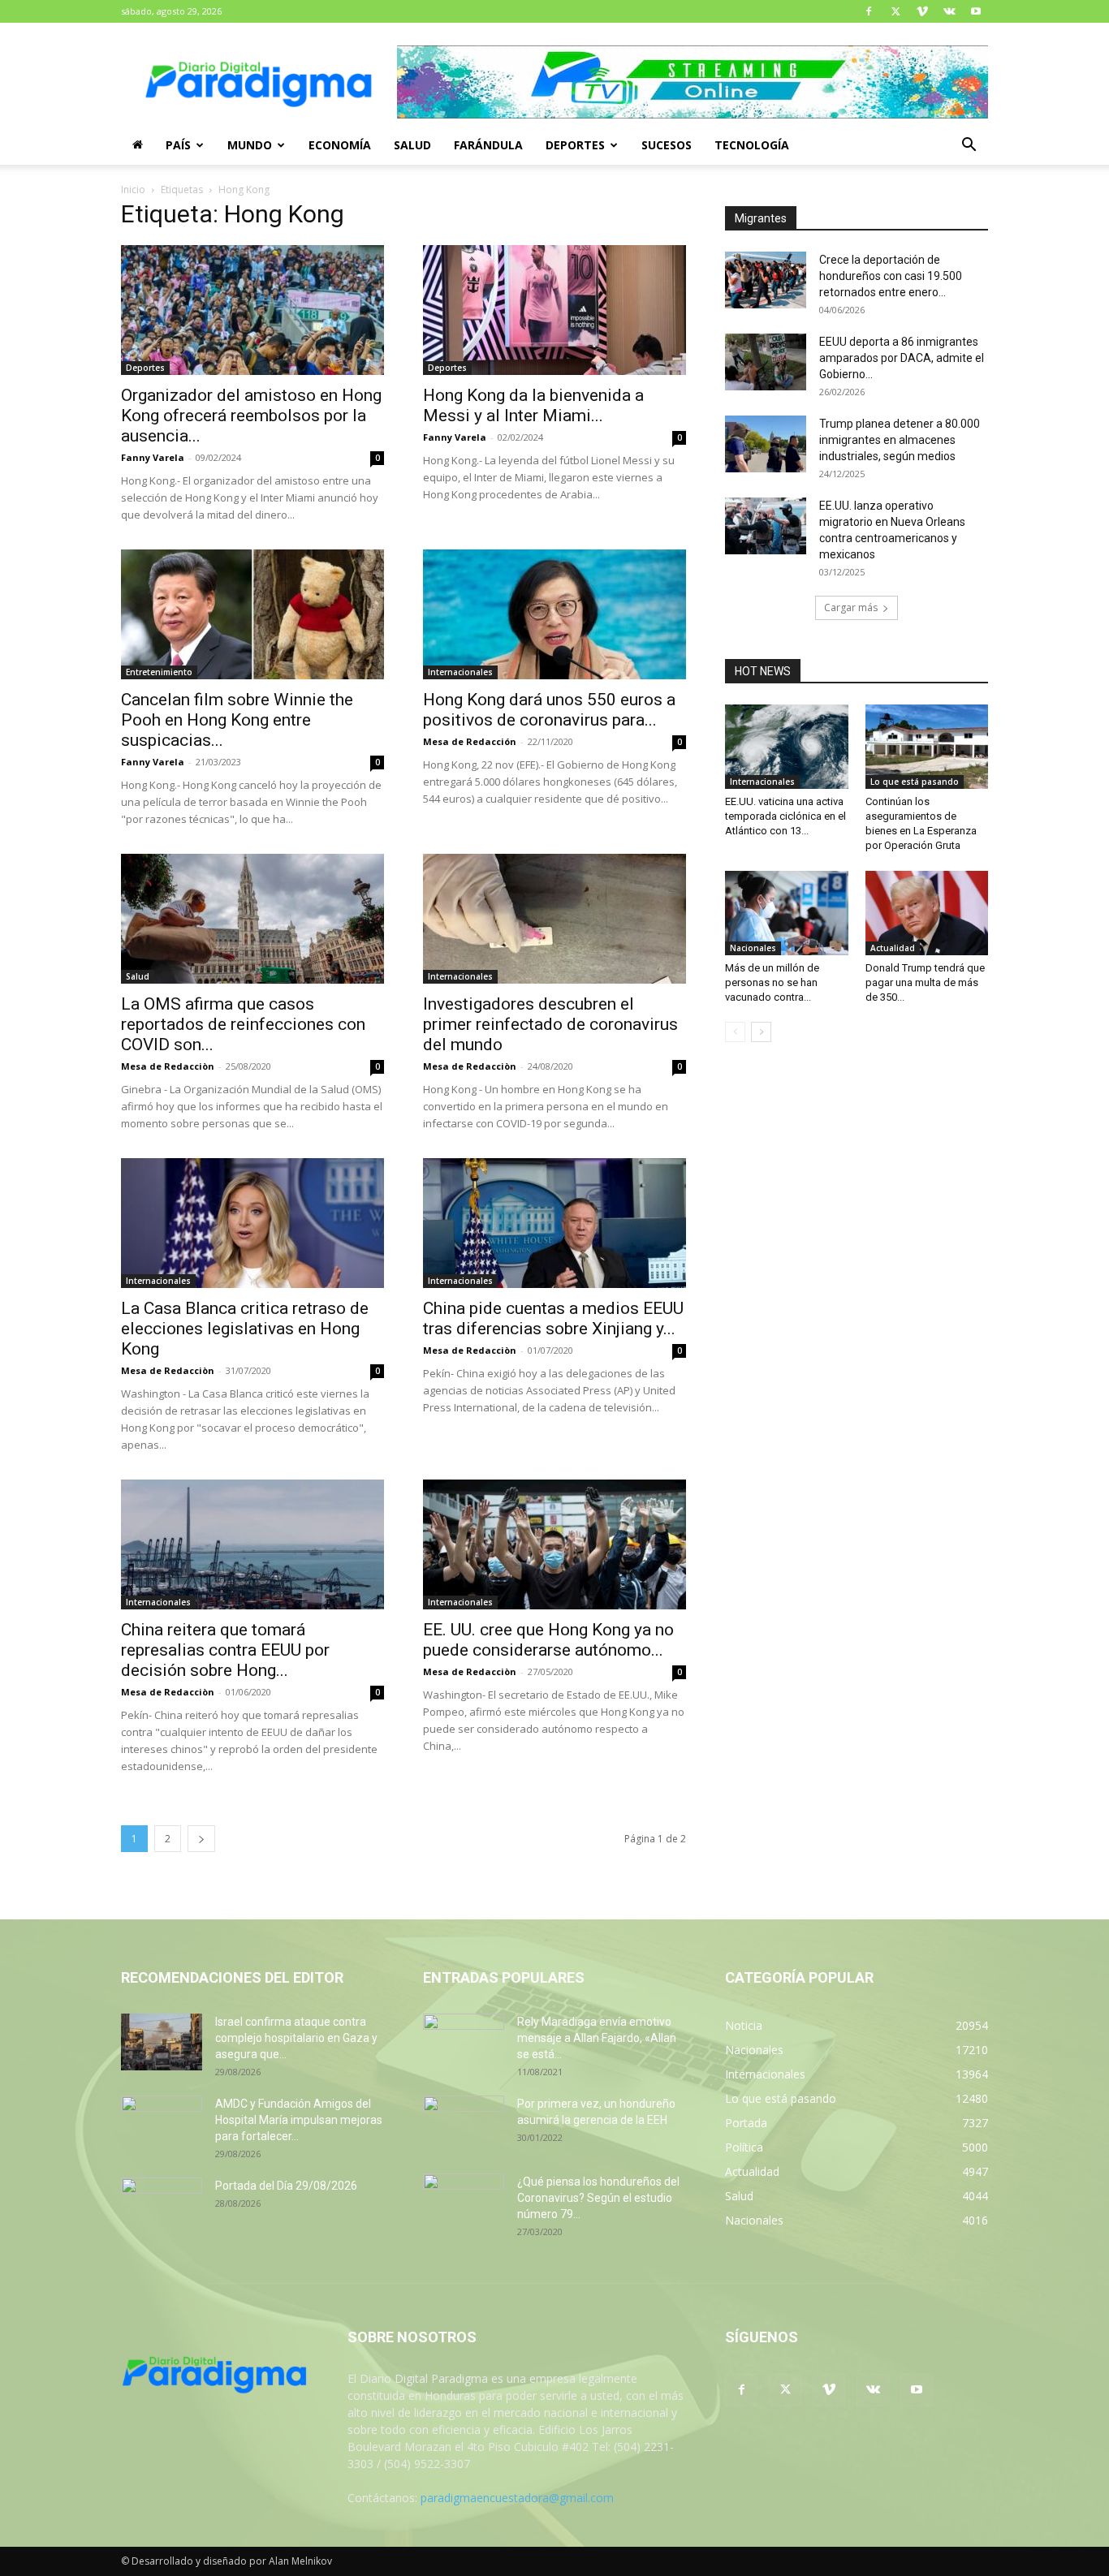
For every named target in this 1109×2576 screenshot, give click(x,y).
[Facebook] (869, 11)
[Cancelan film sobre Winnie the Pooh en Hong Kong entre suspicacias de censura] (252, 614)
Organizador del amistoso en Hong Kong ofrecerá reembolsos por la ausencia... (251, 416)
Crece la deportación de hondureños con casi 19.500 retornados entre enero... (891, 276)
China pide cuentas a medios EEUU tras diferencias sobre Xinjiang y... (553, 1318)
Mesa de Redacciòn (168, 1066)
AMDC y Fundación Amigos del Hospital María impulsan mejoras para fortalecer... (299, 2120)
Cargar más (851, 607)
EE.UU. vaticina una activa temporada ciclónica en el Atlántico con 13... (785, 816)
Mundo (250, 145)
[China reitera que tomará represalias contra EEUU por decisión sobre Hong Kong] (252, 1544)
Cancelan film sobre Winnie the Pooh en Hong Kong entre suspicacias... (237, 720)
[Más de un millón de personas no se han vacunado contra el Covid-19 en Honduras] (787, 913)
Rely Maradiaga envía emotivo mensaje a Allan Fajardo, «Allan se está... (597, 2038)
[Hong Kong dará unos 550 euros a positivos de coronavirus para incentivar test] (554, 614)
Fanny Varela (153, 457)
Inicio (133, 190)
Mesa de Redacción (470, 741)
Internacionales (460, 672)
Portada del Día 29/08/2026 (286, 2186)
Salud (412, 145)
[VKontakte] (949, 11)
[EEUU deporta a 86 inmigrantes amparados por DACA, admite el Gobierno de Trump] (766, 362)
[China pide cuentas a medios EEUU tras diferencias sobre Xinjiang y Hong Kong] (554, 1223)
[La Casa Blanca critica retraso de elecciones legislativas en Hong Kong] (252, 1223)
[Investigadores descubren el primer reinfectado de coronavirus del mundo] (554, 919)
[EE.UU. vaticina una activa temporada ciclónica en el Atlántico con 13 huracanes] (787, 747)
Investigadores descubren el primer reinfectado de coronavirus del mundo (550, 1024)
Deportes (575, 145)
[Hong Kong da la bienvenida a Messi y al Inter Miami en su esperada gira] (554, 310)
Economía (340, 145)
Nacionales (753, 948)
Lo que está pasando (915, 782)
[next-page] (201, 1839)
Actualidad (893, 948)
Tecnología (752, 145)
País (178, 145)
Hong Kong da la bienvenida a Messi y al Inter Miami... (533, 405)
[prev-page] (735, 1032)
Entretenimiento (159, 672)
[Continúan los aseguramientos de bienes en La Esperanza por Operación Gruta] (927, 747)
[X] (895, 11)
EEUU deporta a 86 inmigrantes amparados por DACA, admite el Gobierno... (902, 358)
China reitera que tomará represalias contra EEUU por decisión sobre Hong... (225, 1650)
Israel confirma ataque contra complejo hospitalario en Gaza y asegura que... (296, 2038)
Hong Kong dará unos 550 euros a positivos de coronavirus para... (549, 710)
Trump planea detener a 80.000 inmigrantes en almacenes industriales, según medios (900, 440)
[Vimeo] (922, 11)
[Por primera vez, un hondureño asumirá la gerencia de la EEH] (464, 2124)
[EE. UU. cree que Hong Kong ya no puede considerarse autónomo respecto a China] (554, 1544)
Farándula (488, 145)
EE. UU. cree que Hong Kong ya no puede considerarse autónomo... (548, 1640)
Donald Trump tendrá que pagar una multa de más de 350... (925, 982)
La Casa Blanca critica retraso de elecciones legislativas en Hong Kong (245, 1329)
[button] (969, 146)
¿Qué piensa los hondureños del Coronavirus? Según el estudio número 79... (598, 2198)
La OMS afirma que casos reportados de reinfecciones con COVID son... (243, 1024)
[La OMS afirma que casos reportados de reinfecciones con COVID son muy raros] (252, 919)
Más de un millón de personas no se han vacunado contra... (772, 982)
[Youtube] (976, 11)
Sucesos (667, 145)
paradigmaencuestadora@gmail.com (517, 2498)
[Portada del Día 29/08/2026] (162, 2206)
